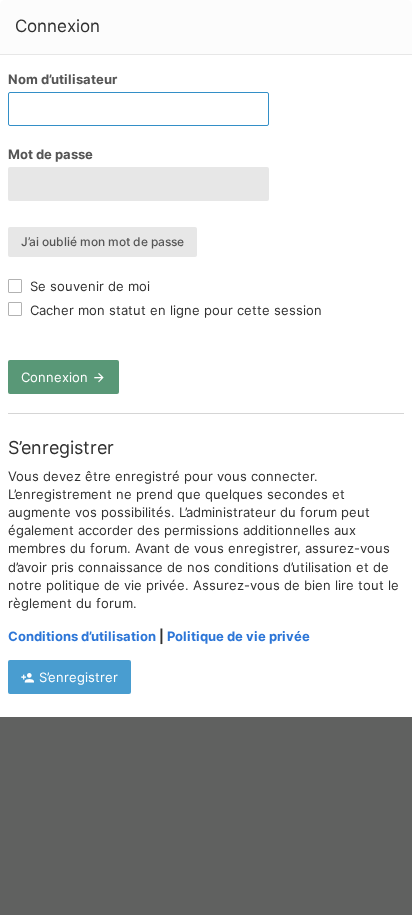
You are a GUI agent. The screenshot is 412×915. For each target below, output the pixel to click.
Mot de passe (50, 154)
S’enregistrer (76, 677)
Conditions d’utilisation (82, 636)
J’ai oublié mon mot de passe (102, 241)
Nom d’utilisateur (62, 79)
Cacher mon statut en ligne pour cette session (174, 310)
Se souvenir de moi (88, 286)
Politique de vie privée (238, 636)
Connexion (56, 377)
